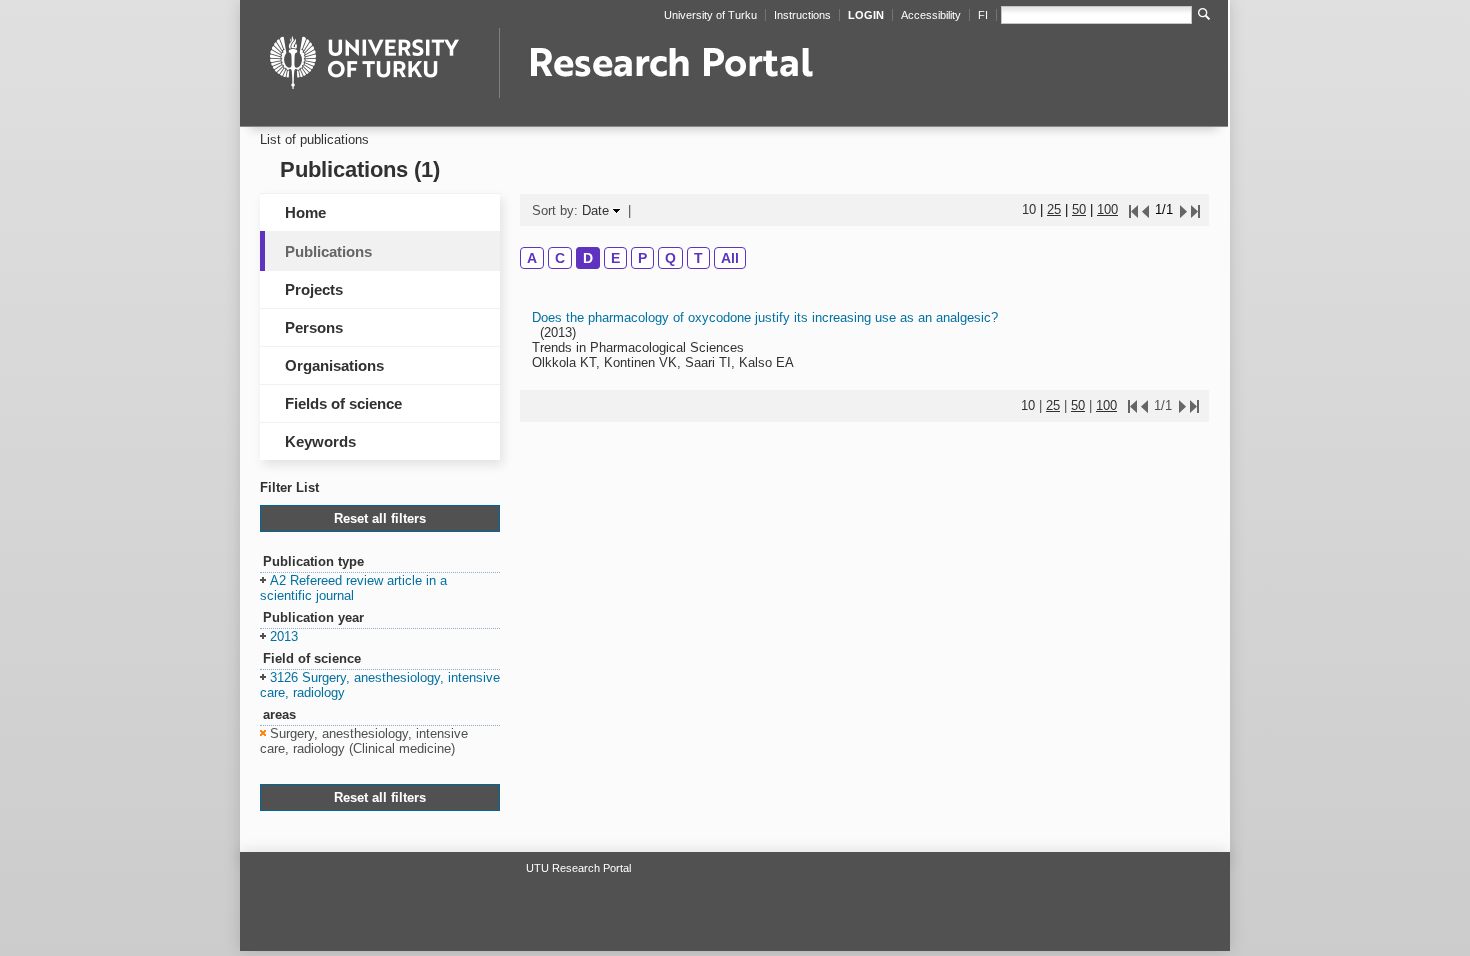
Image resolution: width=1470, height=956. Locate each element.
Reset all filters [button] (380, 518)
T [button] (698, 258)
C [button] (560, 258)
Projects (314, 289)
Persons (314, 327)
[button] (353, 589)
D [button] (588, 258)
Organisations (334, 365)
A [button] (532, 258)
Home (305, 212)
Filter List (289, 487)
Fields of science (343, 403)
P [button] (642, 258)
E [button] (615, 258)
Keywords (320, 441)
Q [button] (670, 258)
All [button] (730, 258)
